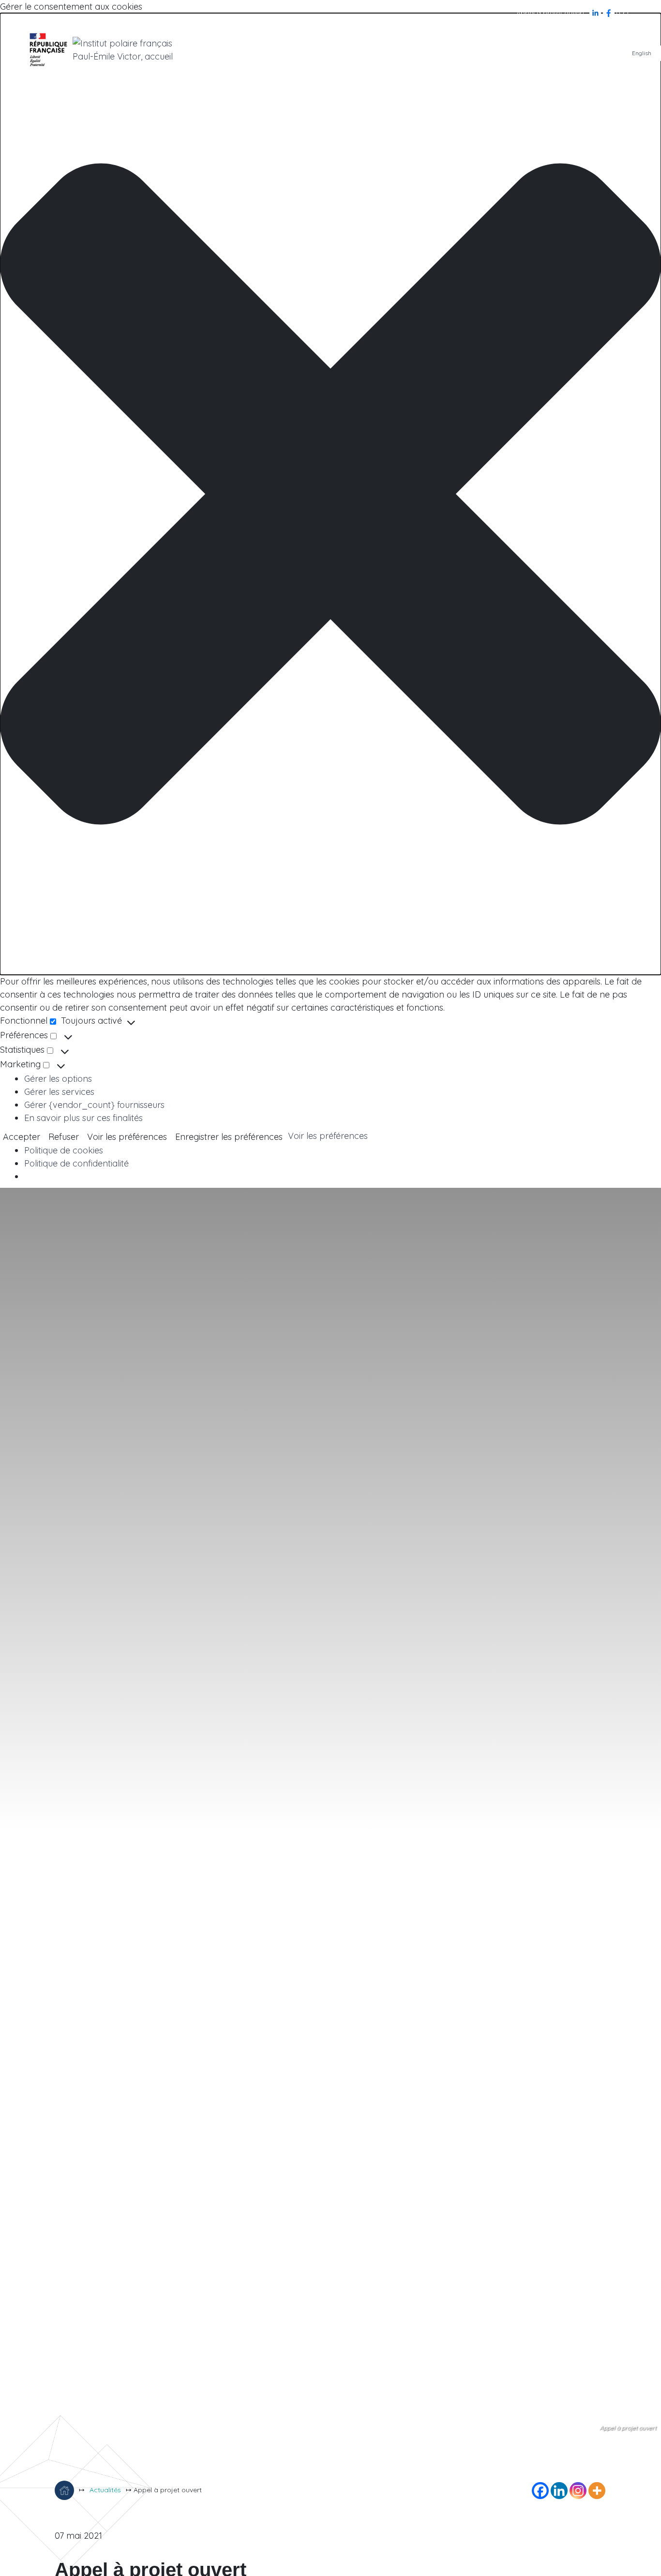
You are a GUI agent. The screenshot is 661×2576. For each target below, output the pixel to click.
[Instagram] (578, 2491)
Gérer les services (59, 1092)
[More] (597, 2491)
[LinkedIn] (596, 13)
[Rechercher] (622, 13)
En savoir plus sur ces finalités (83, 1118)
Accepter (22, 1137)
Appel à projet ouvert (550, 13)
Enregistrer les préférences (229, 1137)
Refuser (64, 1137)
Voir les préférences (127, 1137)
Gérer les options (58, 1079)
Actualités (105, 2490)
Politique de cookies (64, 1150)
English (642, 53)
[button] (330, 494)
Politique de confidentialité (76, 1163)
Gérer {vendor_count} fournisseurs (94, 1105)
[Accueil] (64, 2490)
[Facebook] (610, 13)
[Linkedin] (559, 2491)
